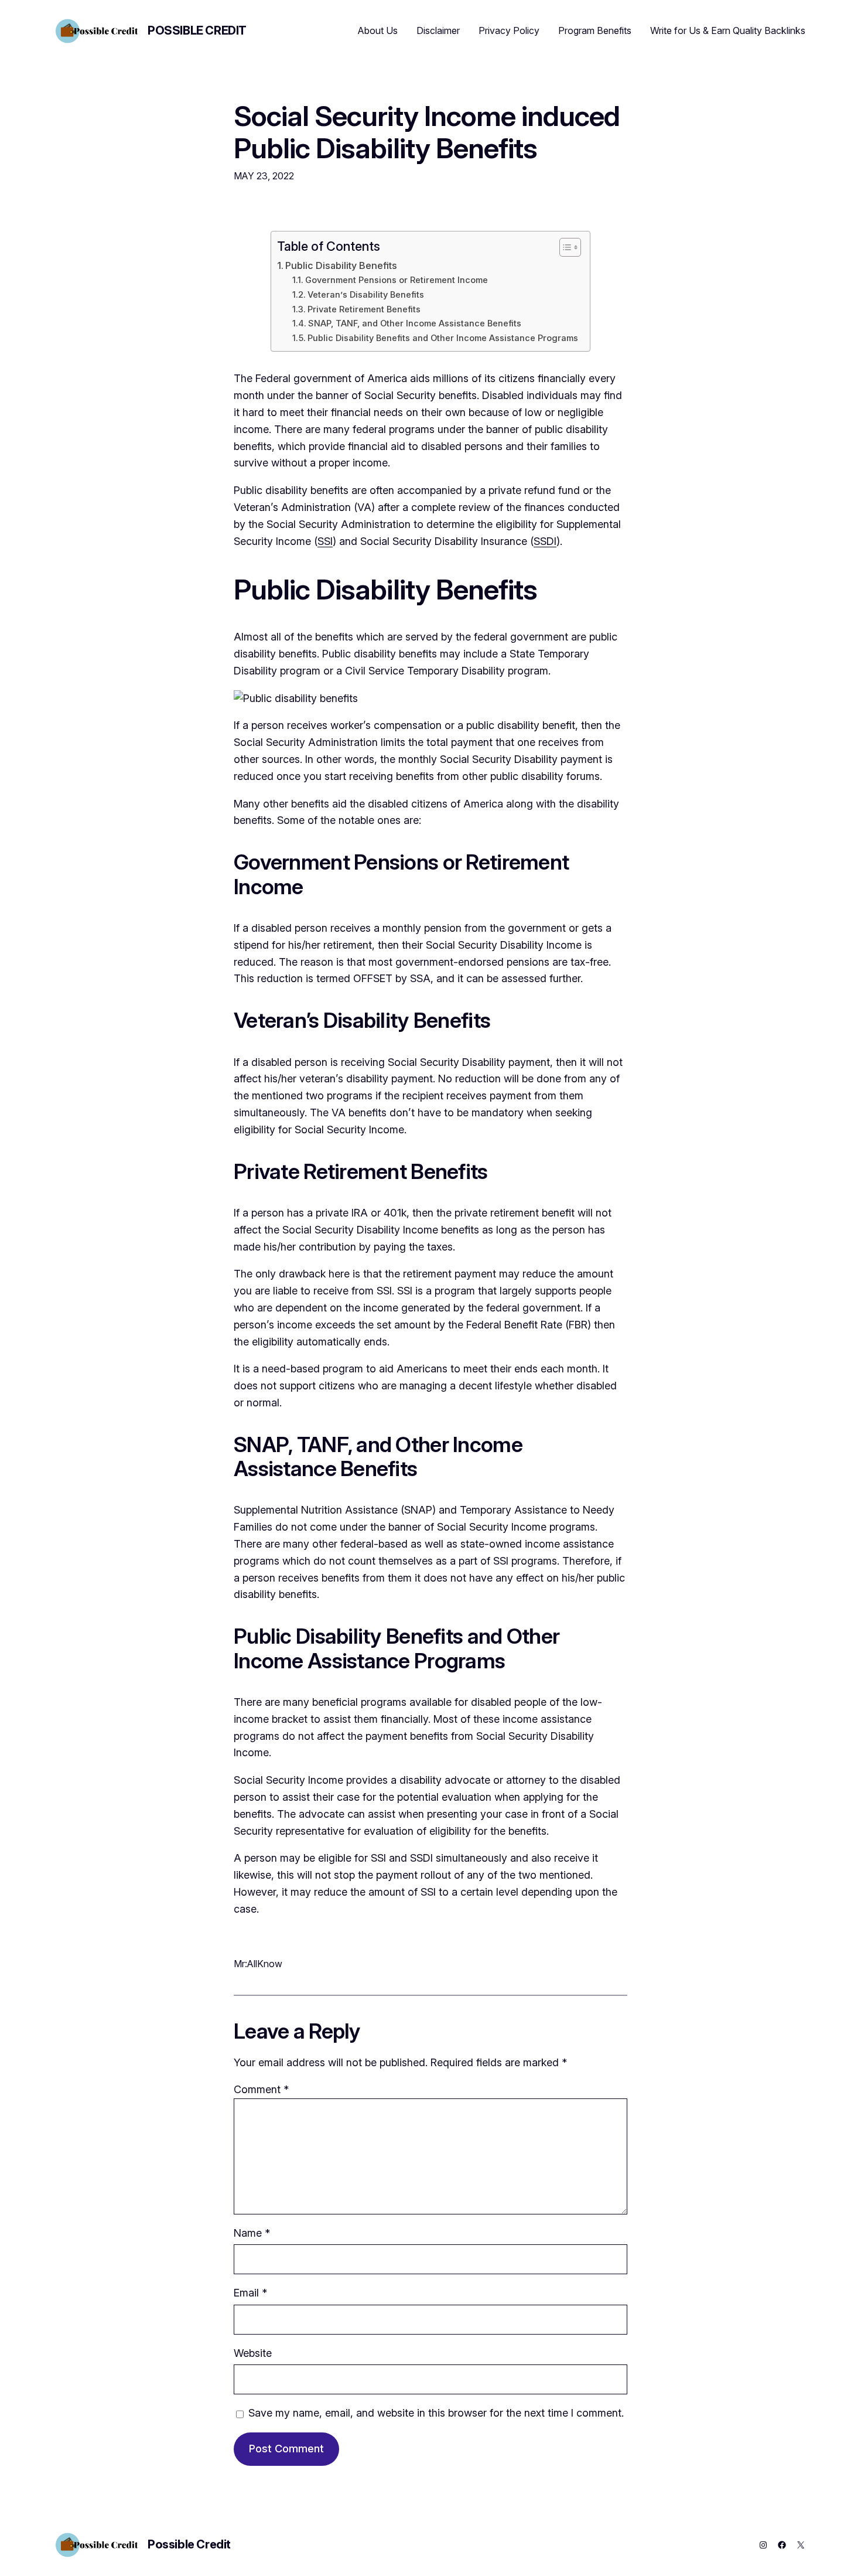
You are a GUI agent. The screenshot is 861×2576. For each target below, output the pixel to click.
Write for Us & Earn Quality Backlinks (728, 30)
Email (250, 2293)
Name (252, 2233)
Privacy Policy (509, 30)
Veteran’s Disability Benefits (366, 295)
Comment (261, 2089)
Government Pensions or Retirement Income (397, 280)
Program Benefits (595, 30)
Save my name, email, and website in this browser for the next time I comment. (436, 2413)
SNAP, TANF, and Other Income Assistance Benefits (415, 323)
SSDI (545, 541)
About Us (378, 30)
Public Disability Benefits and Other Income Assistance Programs (443, 338)
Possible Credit (197, 30)
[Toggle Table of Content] (564, 247)
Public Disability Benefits (341, 265)
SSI (325, 541)
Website (253, 2353)
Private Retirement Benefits (364, 309)
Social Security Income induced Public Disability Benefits (427, 132)
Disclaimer (438, 30)
